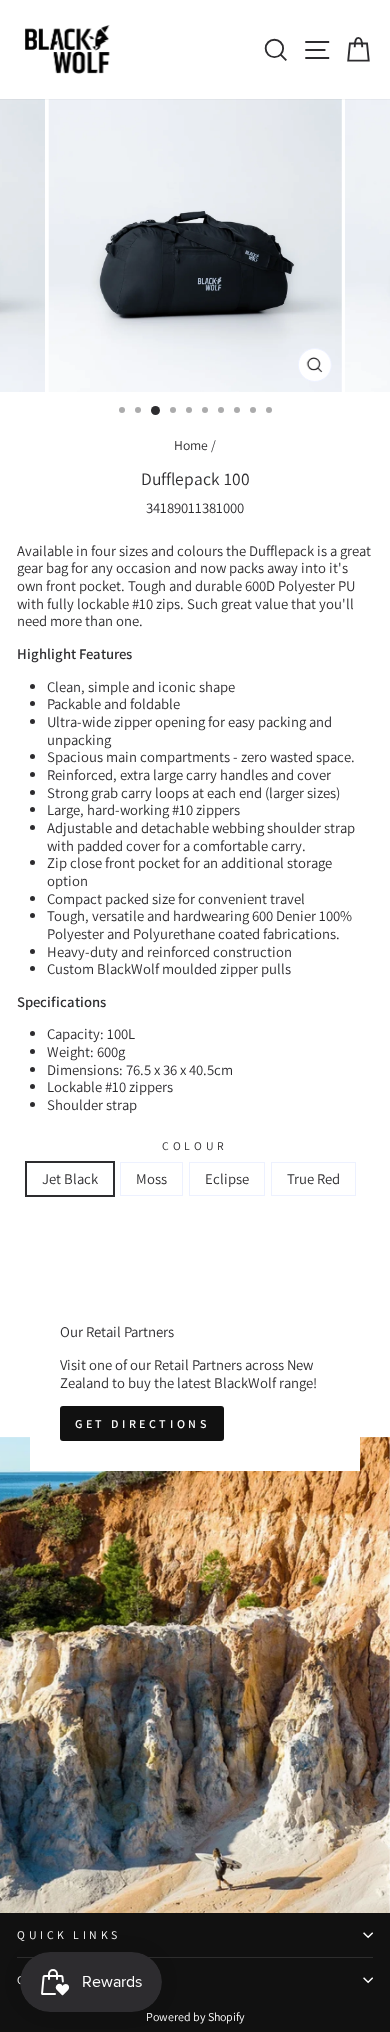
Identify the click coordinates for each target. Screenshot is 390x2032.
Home (191, 445)
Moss (151, 1178)
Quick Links (69, 1934)
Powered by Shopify (195, 2016)
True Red (313, 1178)
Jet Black (70, 1178)
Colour (194, 1146)
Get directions (142, 1423)
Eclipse (227, 1178)
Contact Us (66, 1979)
